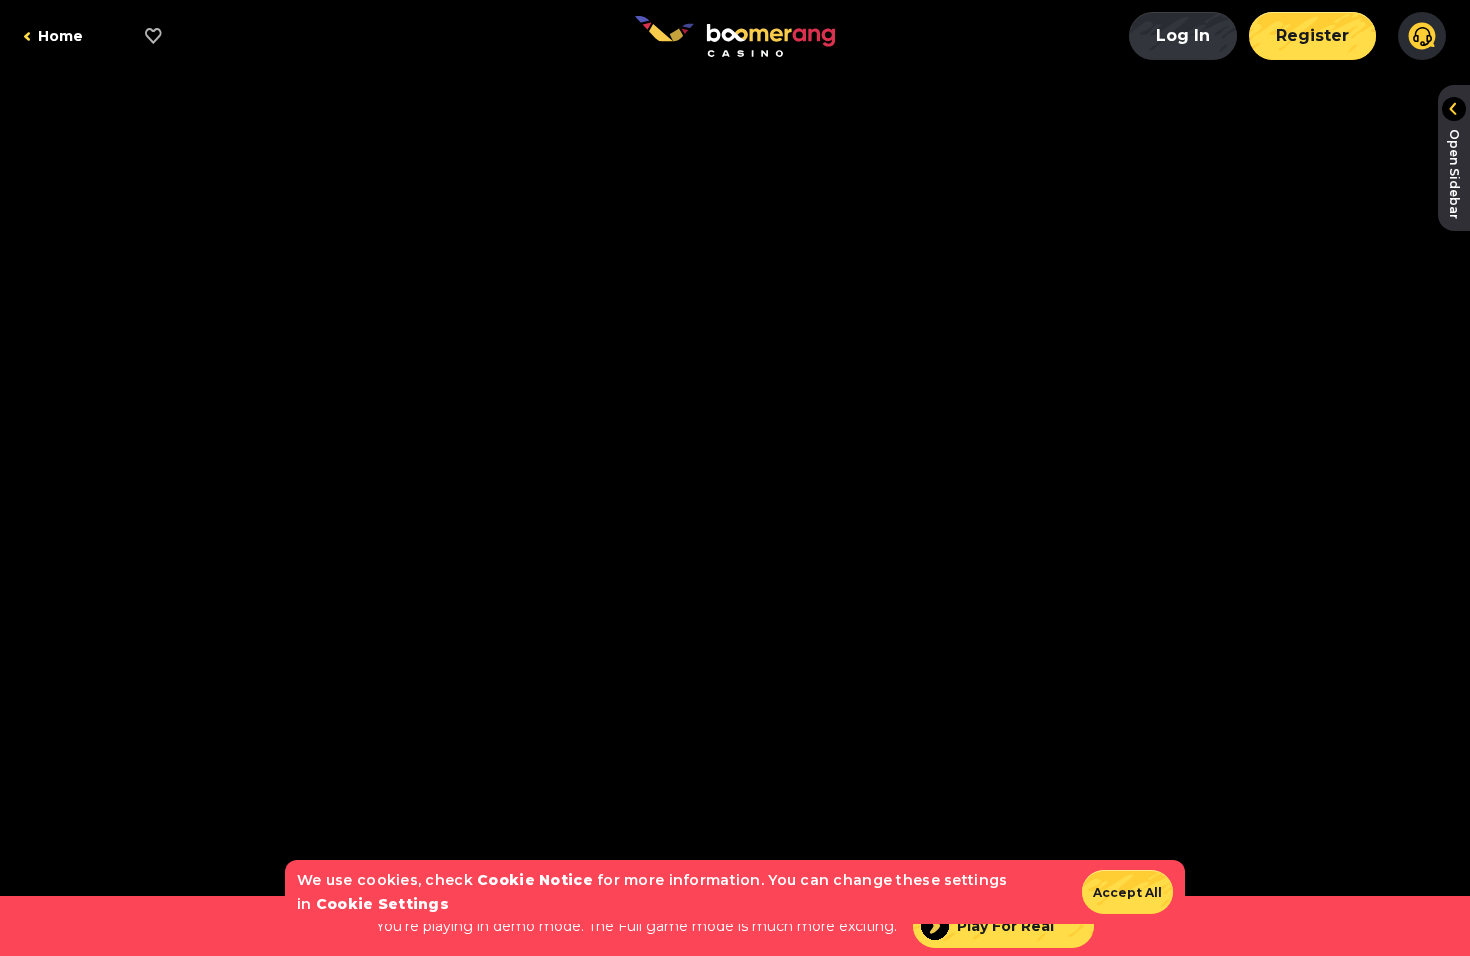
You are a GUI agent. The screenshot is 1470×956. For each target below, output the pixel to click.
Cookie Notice (535, 880)
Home (60, 36)
